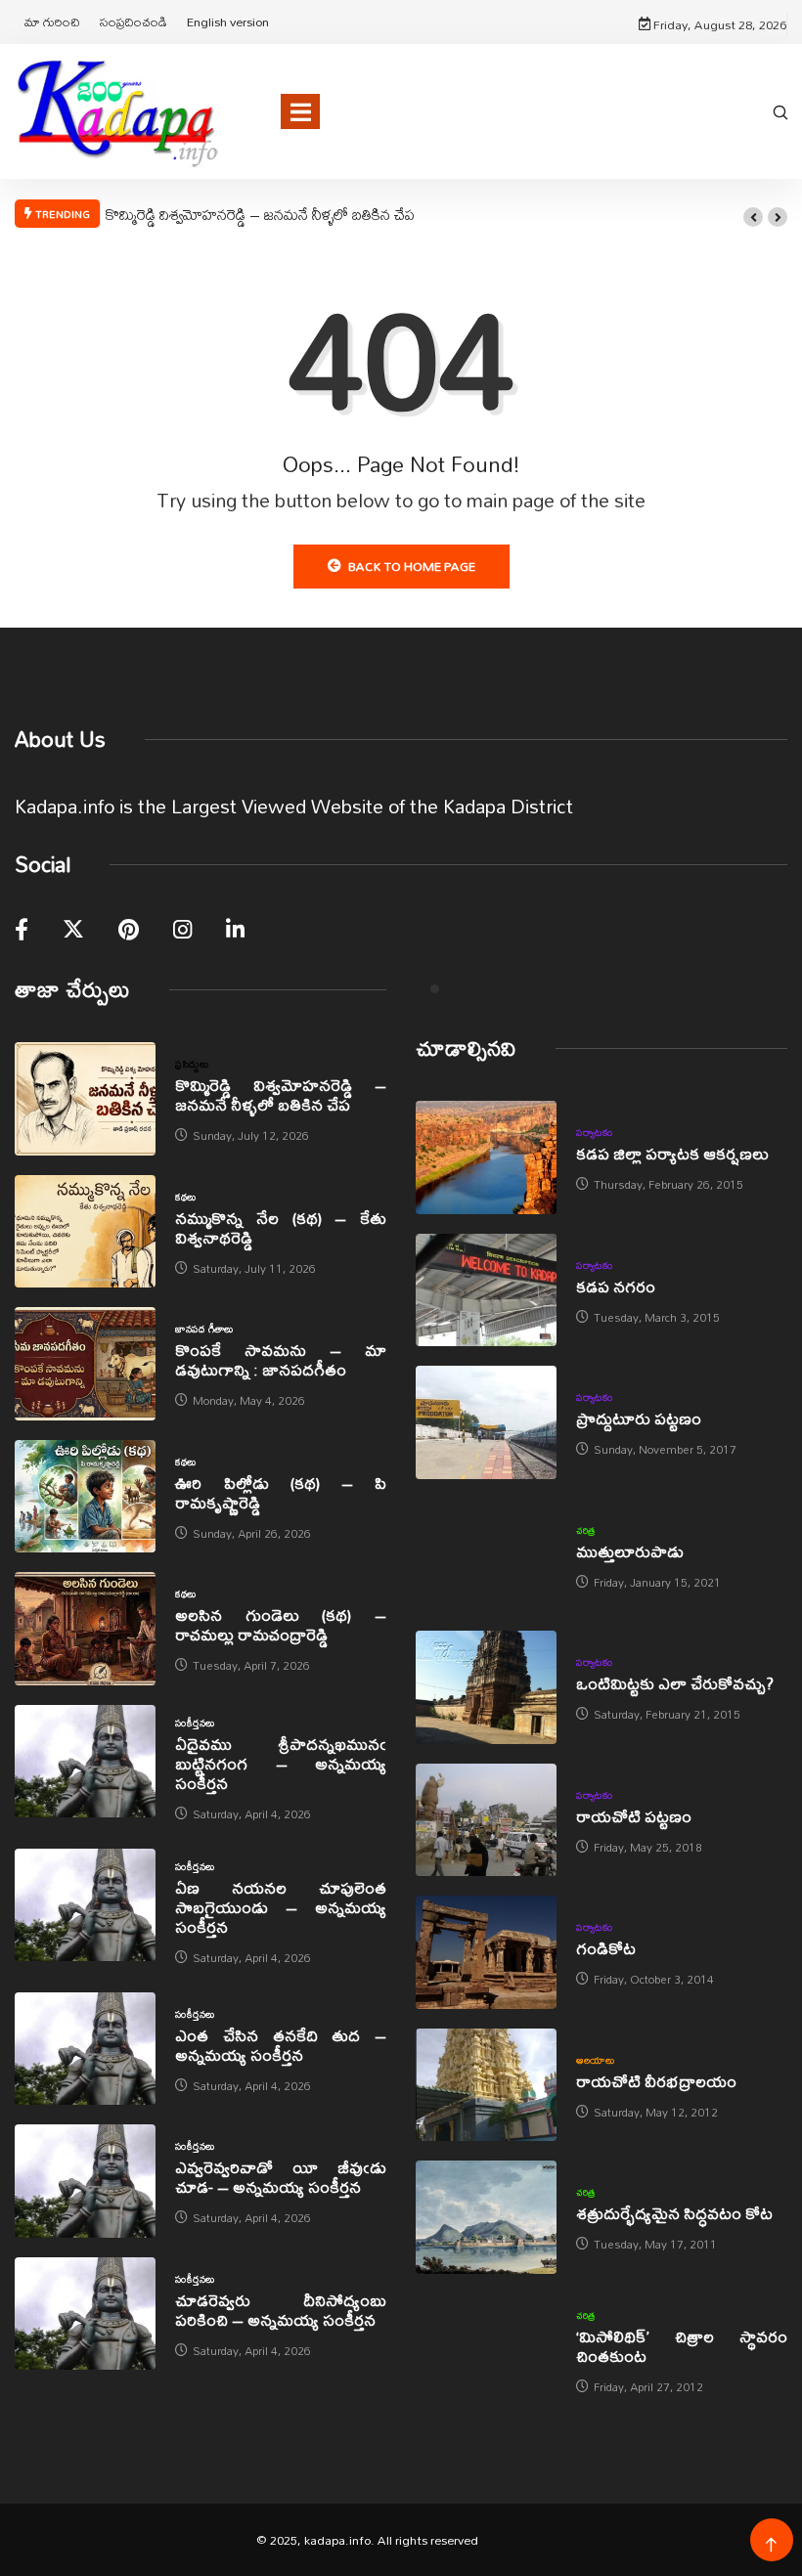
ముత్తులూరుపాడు (630, 1551)
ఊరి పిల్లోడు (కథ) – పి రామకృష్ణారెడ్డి (281, 1492)
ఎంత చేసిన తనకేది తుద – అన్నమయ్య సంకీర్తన (281, 2045)
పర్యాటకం (594, 1132)
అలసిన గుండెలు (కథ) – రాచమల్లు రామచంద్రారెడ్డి (281, 1624)
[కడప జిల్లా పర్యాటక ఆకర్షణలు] (486, 1157)
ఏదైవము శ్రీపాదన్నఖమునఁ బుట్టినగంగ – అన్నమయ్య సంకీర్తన (281, 1763)
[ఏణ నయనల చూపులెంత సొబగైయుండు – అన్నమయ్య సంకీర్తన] (85, 1905)
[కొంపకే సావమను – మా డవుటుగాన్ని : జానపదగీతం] (85, 1364)
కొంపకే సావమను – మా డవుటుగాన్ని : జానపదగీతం (281, 1359)
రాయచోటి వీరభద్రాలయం (656, 2081)
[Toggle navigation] (300, 111)
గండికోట (606, 1948)
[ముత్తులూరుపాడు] (486, 1555)
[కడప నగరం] (486, 1290)
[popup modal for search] (780, 111)
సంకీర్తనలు (195, 1723)
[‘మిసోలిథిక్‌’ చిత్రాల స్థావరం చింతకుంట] (486, 2350)
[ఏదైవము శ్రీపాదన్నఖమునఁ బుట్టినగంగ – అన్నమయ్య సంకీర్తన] (85, 1762)
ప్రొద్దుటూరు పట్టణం (639, 1418)
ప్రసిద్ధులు (192, 1064)
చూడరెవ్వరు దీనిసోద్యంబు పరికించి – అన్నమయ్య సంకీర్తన (281, 2310)
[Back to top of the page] (771, 2545)
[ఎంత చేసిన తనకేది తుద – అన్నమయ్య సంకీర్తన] (85, 2049)
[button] (753, 217)
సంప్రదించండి (134, 22)
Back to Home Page (412, 566)
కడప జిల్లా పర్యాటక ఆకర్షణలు (672, 1153)
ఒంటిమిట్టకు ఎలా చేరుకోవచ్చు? (675, 1683)
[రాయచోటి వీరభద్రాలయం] (486, 2085)
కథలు (185, 1197)
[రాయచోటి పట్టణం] (486, 1820)
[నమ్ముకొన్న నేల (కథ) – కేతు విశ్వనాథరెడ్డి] (85, 1232)
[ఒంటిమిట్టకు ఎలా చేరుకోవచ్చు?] (486, 1687)
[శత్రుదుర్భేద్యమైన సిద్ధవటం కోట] (486, 2217)
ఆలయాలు (595, 2060)
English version (228, 22)
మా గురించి (52, 22)
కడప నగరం (616, 1286)
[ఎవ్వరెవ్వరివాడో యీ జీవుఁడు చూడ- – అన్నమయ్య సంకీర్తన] (85, 2181)
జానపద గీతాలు (204, 1329)
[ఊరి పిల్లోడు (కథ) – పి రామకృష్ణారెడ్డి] (85, 1497)
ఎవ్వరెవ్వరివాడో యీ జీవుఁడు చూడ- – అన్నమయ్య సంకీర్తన (281, 2177)
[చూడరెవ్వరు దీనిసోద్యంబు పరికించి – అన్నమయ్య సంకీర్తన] (85, 2314)
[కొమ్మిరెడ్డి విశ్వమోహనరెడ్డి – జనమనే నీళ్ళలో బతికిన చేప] (85, 1099)
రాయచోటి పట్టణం (634, 1816)
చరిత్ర (586, 1530)
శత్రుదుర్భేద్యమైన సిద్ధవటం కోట (674, 2213)
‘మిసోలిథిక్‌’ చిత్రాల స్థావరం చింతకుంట (682, 2346)
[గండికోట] (486, 1952)
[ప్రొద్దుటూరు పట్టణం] (486, 1422)
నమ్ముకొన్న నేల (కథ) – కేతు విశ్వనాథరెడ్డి (281, 1227)
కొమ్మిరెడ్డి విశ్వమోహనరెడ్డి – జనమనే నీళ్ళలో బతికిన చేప (260, 214)
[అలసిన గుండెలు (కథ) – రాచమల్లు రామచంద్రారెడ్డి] (85, 1629)
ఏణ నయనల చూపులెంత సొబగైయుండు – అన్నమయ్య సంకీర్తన (281, 1907)
